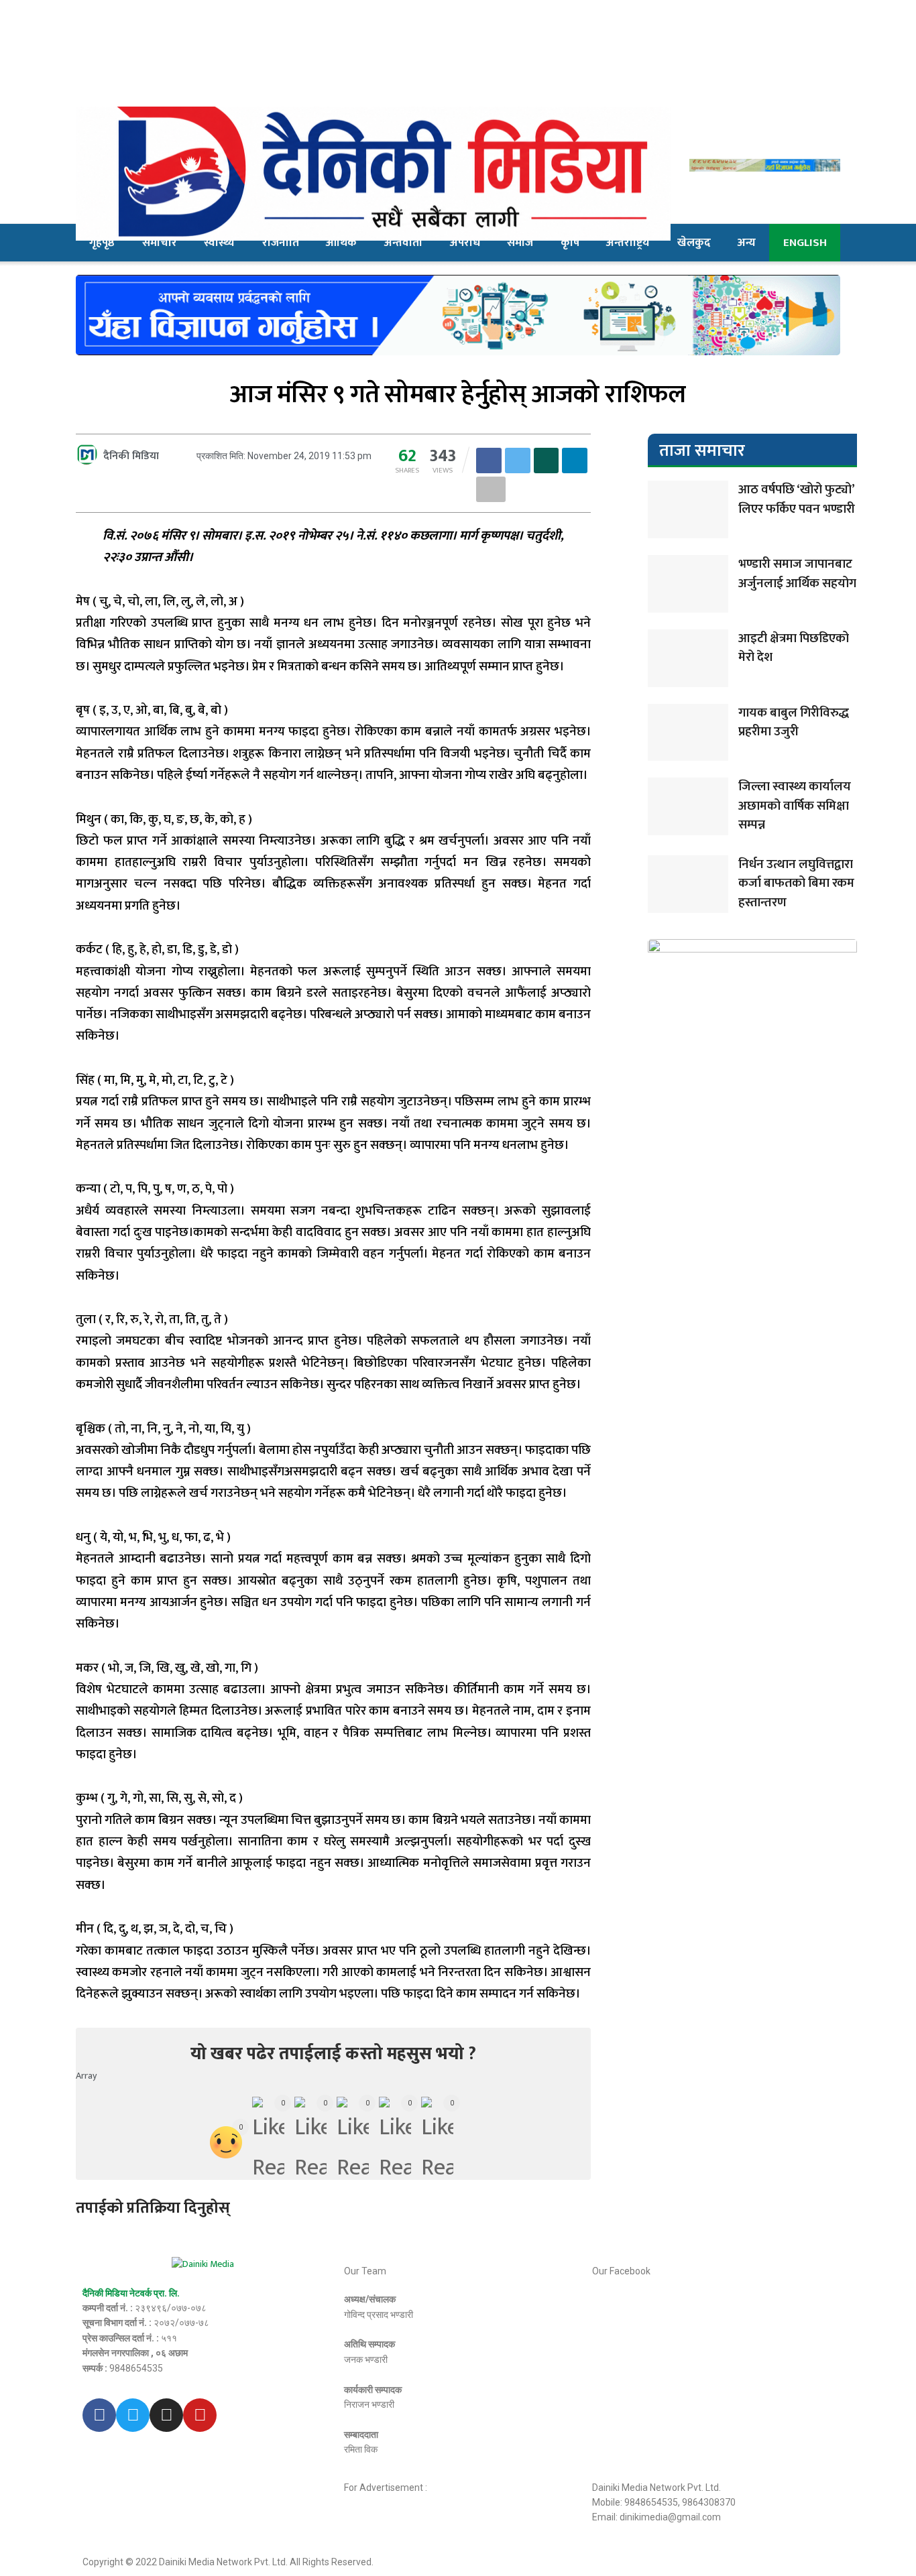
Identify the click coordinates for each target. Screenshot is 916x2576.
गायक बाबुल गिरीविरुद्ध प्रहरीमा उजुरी (794, 723)
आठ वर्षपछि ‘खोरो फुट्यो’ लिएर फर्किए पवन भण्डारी (797, 499)
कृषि (570, 243)
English (805, 243)
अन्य (747, 243)
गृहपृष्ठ (102, 243)
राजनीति (281, 243)
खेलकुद (694, 243)
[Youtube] (200, 2415)
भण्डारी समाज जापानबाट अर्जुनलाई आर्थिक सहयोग (797, 574)
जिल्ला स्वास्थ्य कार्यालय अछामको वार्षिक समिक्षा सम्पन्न (795, 806)
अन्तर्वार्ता (403, 243)
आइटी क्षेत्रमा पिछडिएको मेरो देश (794, 648)
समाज (520, 243)
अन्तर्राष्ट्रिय (628, 243)
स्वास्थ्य (219, 243)
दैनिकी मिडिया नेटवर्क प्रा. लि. (131, 2293)
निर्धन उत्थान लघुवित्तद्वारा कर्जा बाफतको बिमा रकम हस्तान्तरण (796, 883)
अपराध (465, 243)
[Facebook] (99, 2415)
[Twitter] (133, 2415)
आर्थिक (341, 243)
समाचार (160, 243)
